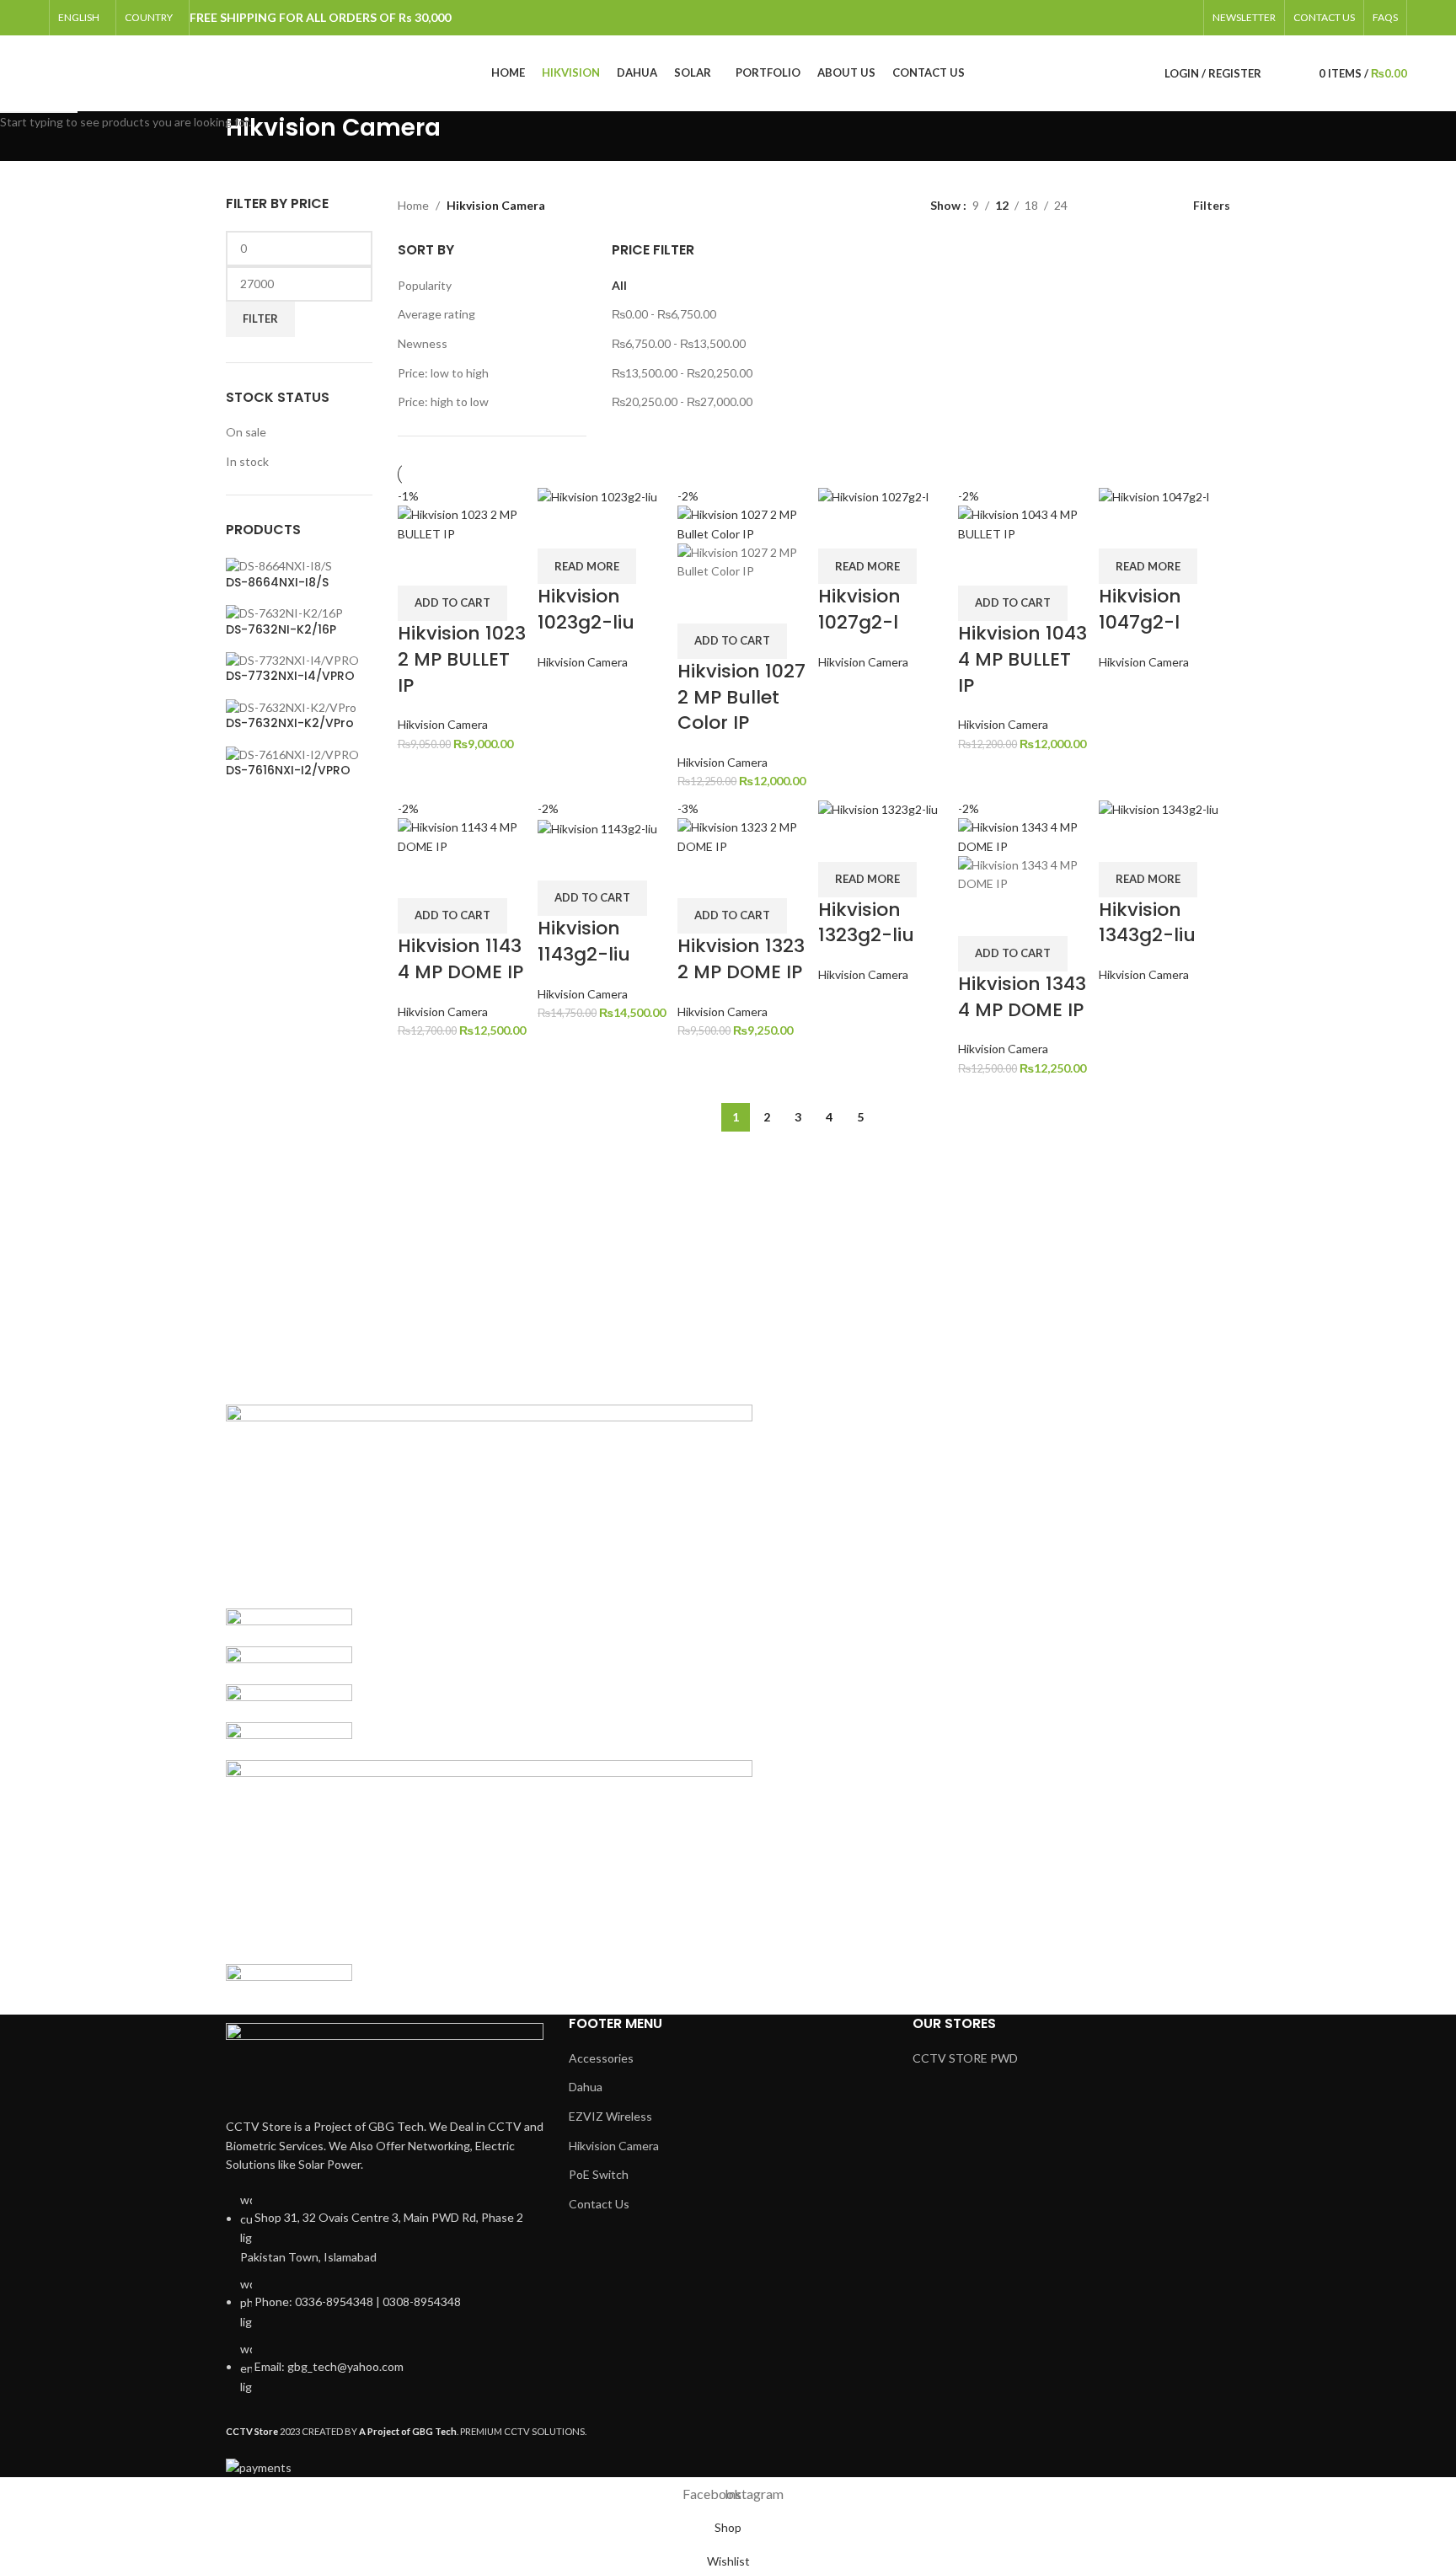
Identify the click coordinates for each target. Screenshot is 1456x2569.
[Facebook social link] (1171, 18)
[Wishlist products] (1295, 73)
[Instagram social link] (1192, 18)
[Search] (1278, 73)
